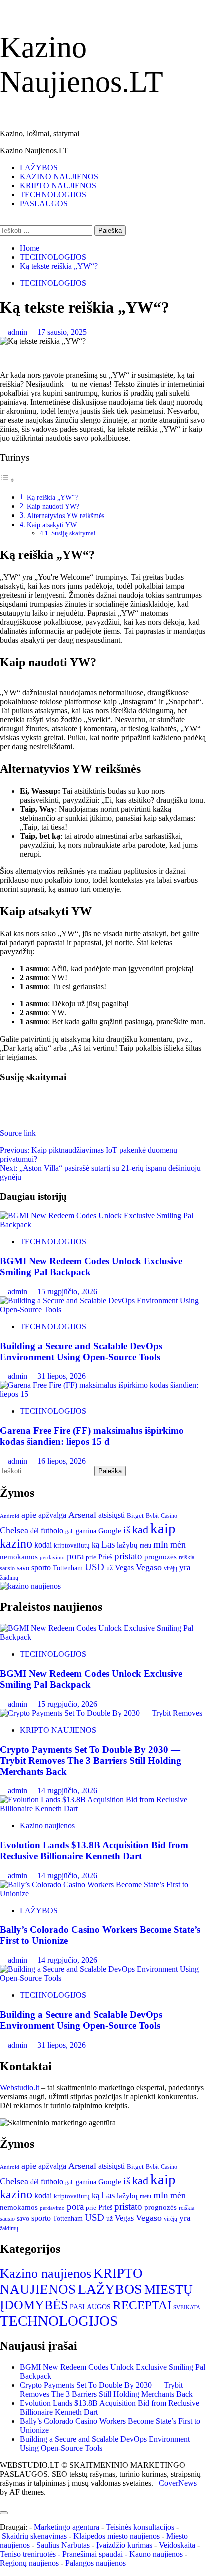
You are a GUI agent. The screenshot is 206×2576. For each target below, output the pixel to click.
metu (146, 1545)
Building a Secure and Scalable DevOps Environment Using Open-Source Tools (81, 1352)
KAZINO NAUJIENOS (59, 176)
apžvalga (52, 1515)
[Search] (3, 220)
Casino (169, 1516)
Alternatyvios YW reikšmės (66, 516)
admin (19, 332)
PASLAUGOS (44, 203)
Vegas (124, 1567)
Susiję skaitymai (74, 533)
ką (96, 1545)
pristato (128, 1556)
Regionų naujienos (29, 2563)
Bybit (152, 1516)
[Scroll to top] (3, 2501)
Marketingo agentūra (67, 2527)
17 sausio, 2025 (62, 332)
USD (95, 1567)
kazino (16, 1543)
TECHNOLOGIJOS (53, 194)
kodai (43, 1545)
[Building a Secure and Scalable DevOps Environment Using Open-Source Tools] (103, 1310)
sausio (7, 1568)
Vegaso (149, 1567)
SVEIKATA (187, 2307)
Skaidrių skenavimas (34, 2536)
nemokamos (19, 1557)
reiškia (187, 1557)
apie (29, 1515)
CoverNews (178, 2483)
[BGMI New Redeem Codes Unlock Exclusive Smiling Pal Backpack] (103, 1224)
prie (91, 1557)
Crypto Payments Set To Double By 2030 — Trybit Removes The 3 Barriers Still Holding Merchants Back (91, 1760)
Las (108, 1544)
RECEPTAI (142, 2305)
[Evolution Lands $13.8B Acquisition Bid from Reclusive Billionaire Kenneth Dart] (103, 1809)
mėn (178, 1544)
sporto (41, 1567)
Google (110, 1531)
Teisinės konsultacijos (140, 2527)
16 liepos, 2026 (62, 1461)
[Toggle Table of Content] (7, 480)
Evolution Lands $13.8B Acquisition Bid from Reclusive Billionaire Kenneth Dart (94, 1851)
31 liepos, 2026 (62, 1376)
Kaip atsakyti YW (52, 525)
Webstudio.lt (20, 2087)
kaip (163, 1528)
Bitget (135, 1516)
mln (161, 1544)
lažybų (127, 1545)
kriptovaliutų (72, 1545)
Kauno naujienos (156, 2554)
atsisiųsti (112, 1515)
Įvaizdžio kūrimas (124, 2545)
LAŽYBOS (39, 167)
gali (70, 1531)
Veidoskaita (177, 2545)
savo (23, 1568)
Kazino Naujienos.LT (34, 150)
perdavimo (52, 1557)
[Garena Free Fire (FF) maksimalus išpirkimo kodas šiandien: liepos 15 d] (103, 1394)
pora (75, 1556)
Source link (18, 1133)
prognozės (161, 1557)
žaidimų (9, 1578)
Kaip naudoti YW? (53, 506)
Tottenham (68, 1568)
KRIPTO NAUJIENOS (58, 185)
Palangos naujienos (96, 2563)
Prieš (105, 1557)
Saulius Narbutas (63, 2545)
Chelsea (14, 1530)
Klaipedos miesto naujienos (117, 2536)
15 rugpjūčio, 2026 (67, 1292)
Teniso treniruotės (28, 2554)
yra (185, 1567)
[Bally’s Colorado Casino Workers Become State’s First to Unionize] (103, 1894)
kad (140, 1530)
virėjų (171, 1568)
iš (127, 1530)
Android (10, 1516)
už (110, 1568)
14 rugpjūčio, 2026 (67, 1790)
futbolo (52, 1531)
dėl (35, 1531)
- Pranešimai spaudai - (94, 2554)
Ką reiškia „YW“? (52, 497)
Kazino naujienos (47, 1826)
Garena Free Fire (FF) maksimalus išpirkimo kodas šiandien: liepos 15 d (92, 1436)
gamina (86, 1531)
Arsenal (82, 1515)
